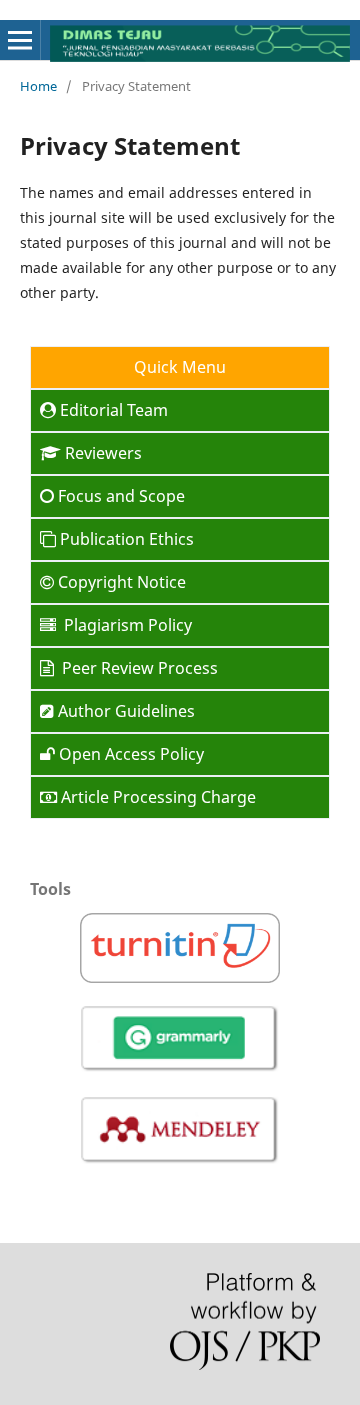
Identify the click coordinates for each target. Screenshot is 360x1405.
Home (38, 86)
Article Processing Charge (158, 797)
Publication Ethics (127, 539)
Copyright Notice (122, 582)
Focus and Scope (121, 496)
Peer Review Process (138, 668)
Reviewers (103, 453)
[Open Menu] (20, 40)
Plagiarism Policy (126, 625)
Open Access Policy (131, 754)
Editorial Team (114, 410)
